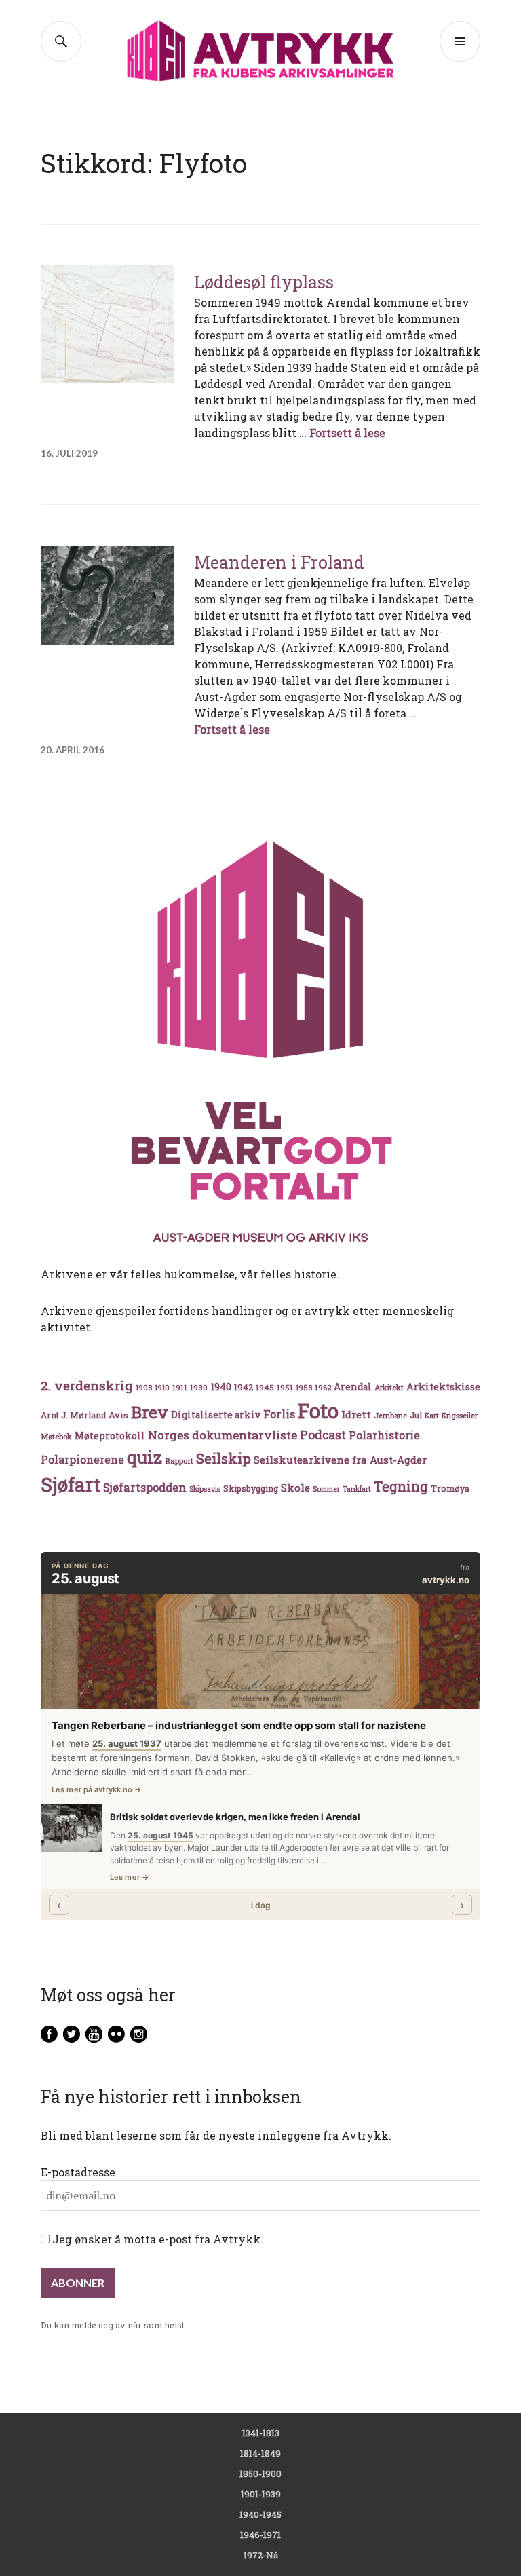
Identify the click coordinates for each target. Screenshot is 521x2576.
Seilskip (224, 1458)
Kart (432, 1416)
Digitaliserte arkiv (216, 1415)
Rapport (179, 1461)
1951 (285, 1387)
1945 (265, 1387)
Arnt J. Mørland (73, 1415)
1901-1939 (261, 2494)
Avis (118, 1415)
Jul (416, 1415)
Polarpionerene (82, 1459)
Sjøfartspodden (145, 1487)
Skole (295, 1488)
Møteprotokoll (110, 1436)
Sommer (326, 1489)
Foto (318, 1410)
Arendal (353, 1387)
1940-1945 (260, 2514)
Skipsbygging (251, 1488)
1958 (304, 1388)
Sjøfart (71, 1484)
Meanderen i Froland (279, 562)
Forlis (279, 1414)
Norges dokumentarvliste (223, 1435)
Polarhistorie (384, 1435)
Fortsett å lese (347, 433)
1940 (221, 1387)
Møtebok (56, 1436)
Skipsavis (205, 1489)
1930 (199, 1387)
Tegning (401, 1486)
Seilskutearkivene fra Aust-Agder (340, 1460)
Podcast (323, 1435)
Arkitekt (389, 1387)
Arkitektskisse (443, 1387)
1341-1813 (261, 2433)
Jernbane (390, 1416)
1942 (244, 1387)
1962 (323, 1387)
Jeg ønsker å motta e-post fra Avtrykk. (156, 2239)
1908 (144, 1388)
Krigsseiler (460, 1416)
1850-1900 (260, 2474)
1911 (180, 1387)
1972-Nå (261, 2555)
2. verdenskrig (87, 1385)
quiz (144, 1457)
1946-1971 (260, 2535)
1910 (162, 1388)
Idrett (356, 1414)
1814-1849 (260, 2453)
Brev (150, 1412)
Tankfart (357, 1489)
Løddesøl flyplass (264, 282)
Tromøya (450, 1488)
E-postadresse (78, 2172)
